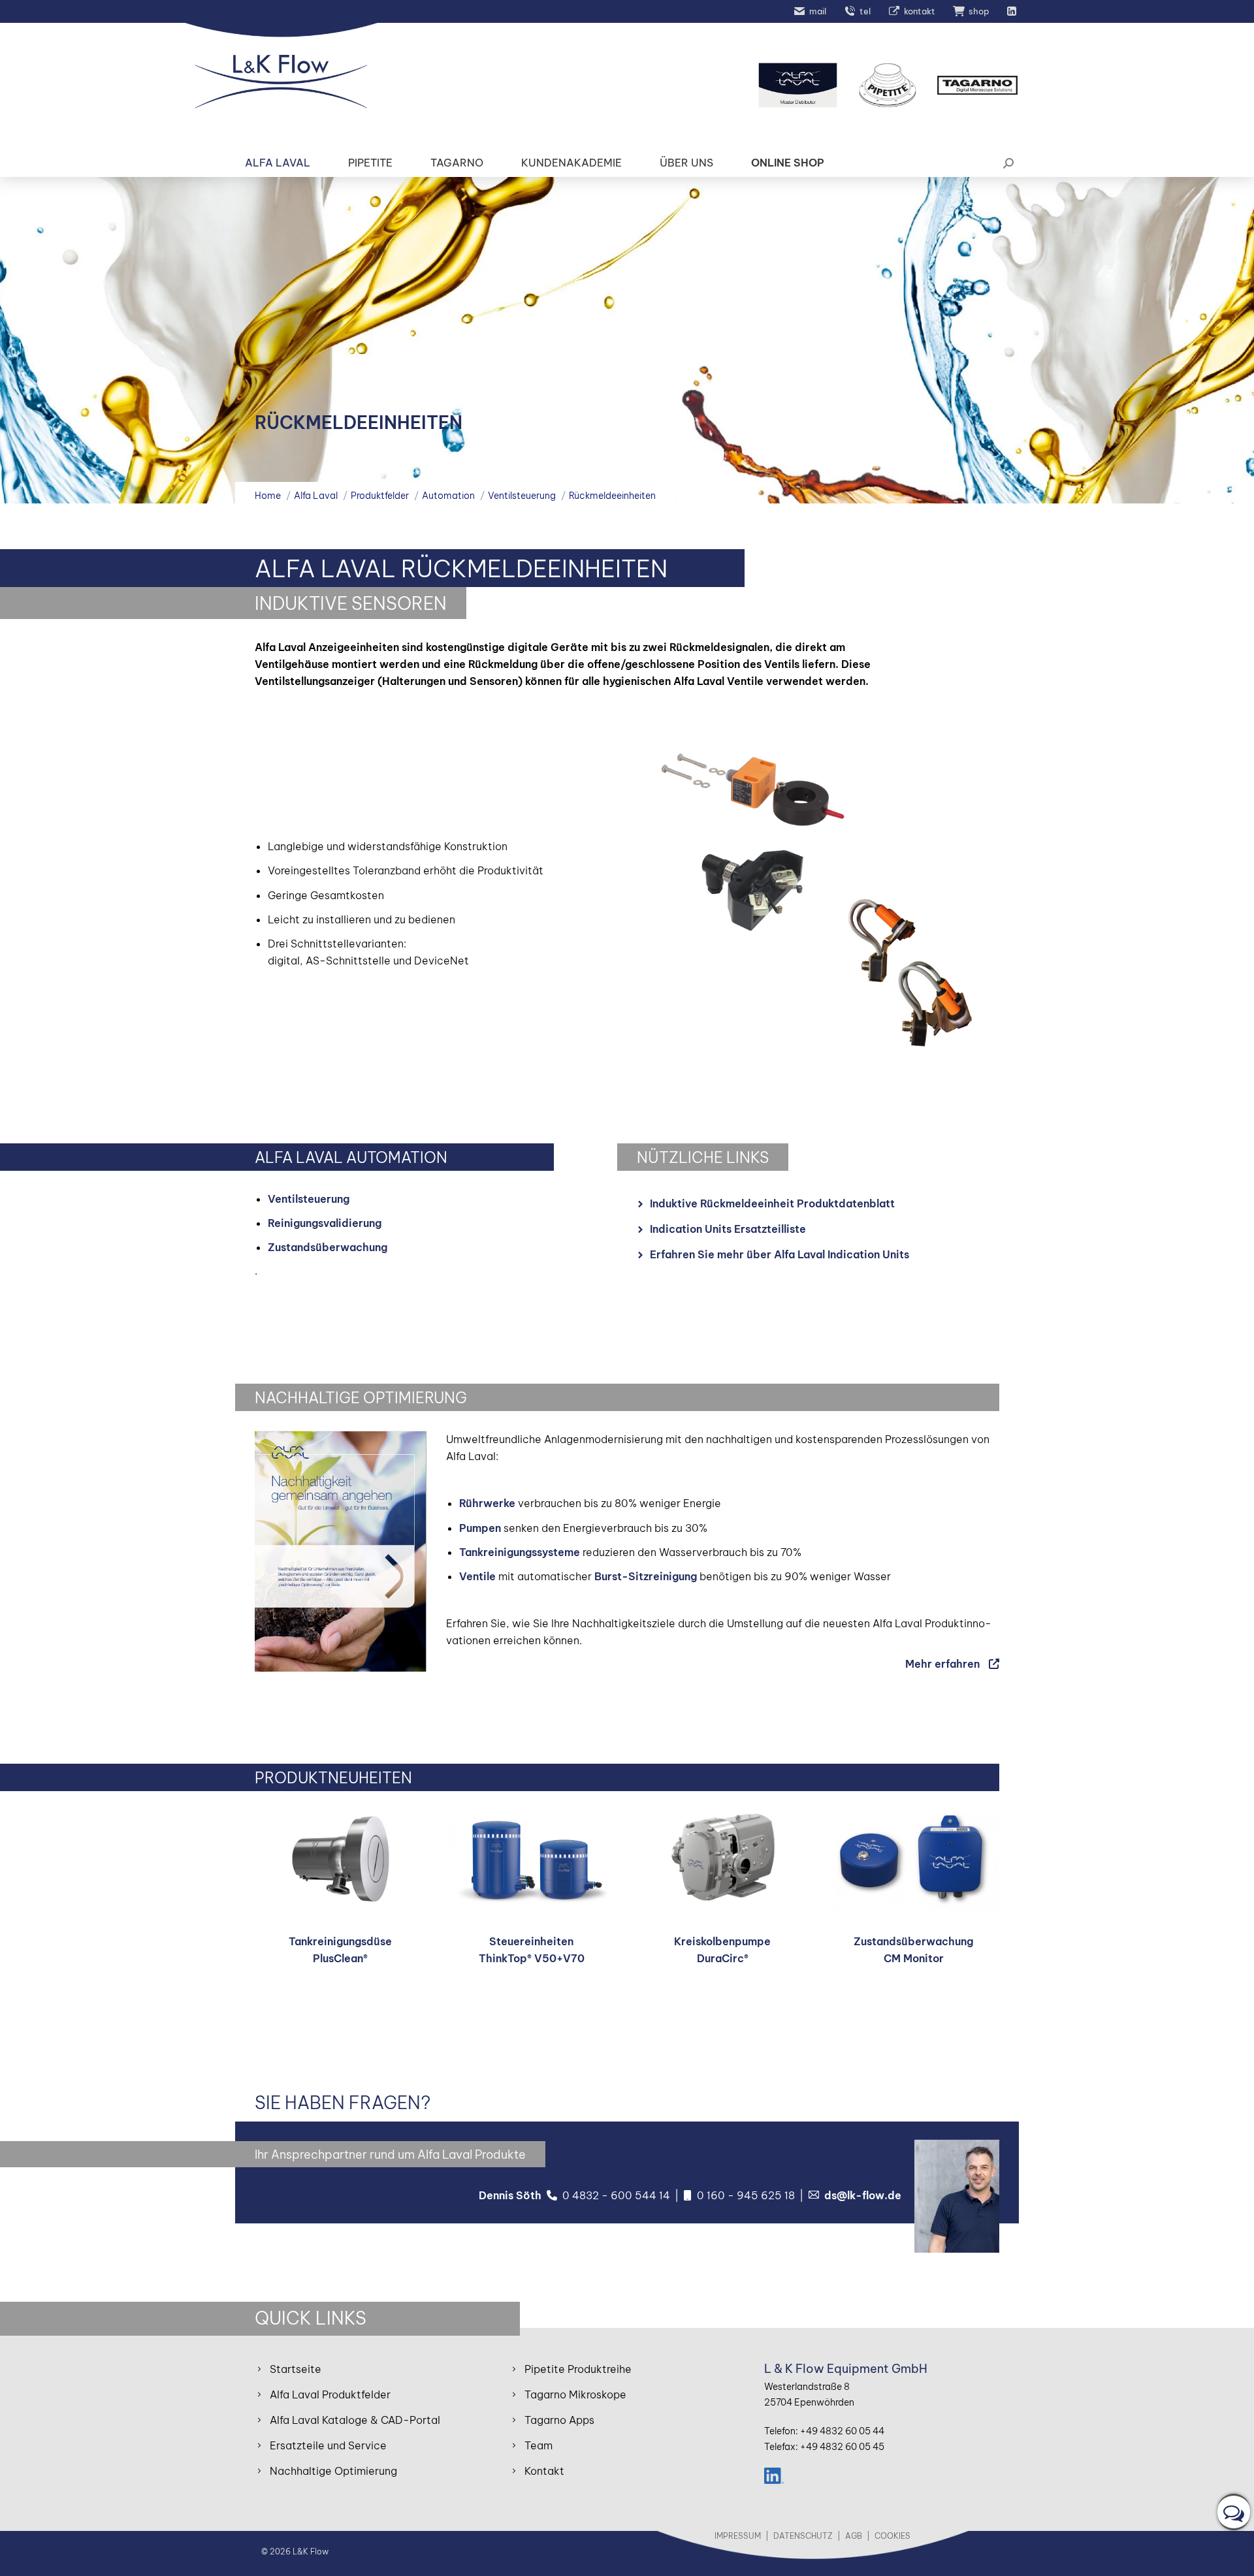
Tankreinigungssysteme (520, 1552)
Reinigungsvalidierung (325, 1223)
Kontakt (544, 2471)
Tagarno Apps (559, 2420)
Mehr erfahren (942, 1664)
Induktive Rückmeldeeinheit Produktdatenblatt (772, 1203)
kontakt (920, 11)
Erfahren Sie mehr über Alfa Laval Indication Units (780, 1254)
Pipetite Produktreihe (578, 2369)
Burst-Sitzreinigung (646, 1576)
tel (865, 11)
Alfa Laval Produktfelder (330, 2394)
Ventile (477, 1576)
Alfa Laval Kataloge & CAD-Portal (355, 2420)
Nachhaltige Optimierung (333, 2471)
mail (818, 11)
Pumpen (480, 1528)
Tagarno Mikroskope (575, 2394)
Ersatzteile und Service (328, 2445)
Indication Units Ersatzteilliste (728, 1229)
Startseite (296, 2369)
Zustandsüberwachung (328, 1247)
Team (539, 2445)
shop (979, 11)
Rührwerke (487, 1503)
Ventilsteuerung (309, 1199)
